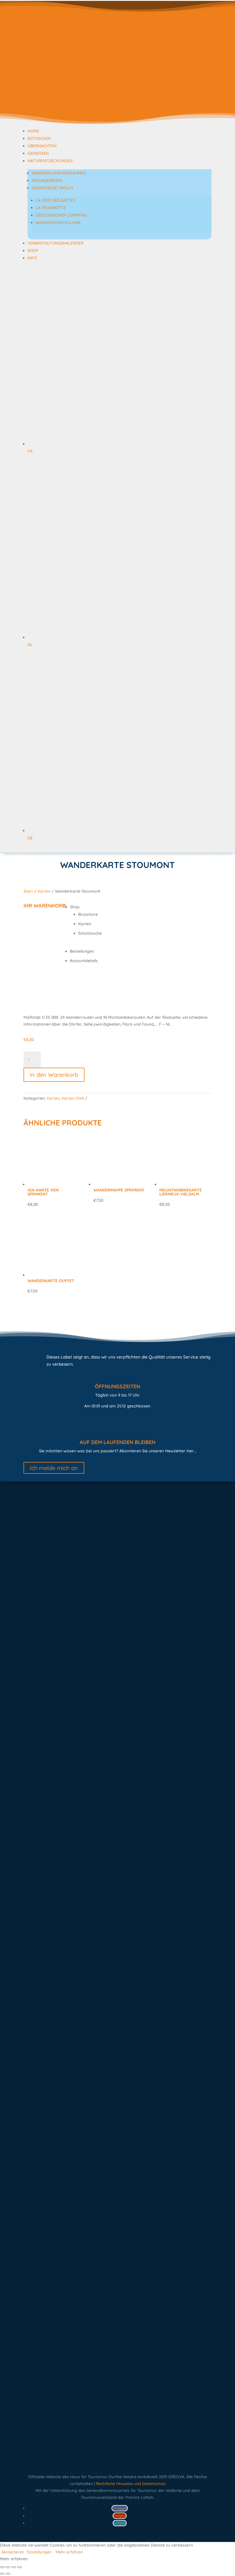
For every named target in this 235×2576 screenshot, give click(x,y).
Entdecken (39, 138)
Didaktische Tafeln (52, 188)
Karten (44, 891)
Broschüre (88, 914)
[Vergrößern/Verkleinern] (2, 2567)
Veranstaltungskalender (55, 243)
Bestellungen (82, 951)
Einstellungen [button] (39, 2552)
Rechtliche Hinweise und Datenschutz (131, 2484)
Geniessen (38, 153)
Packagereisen (47, 180)
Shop (33, 251)
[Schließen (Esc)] (19, 2567)
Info (32, 258)
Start (28, 891)
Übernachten (42, 146)
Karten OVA (73, 1098)
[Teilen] (14, 2567)
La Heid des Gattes (55, 200)
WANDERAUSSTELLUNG (58, 223)
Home (33, 131)
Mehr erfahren (69, 2552)
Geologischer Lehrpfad (61, 215)
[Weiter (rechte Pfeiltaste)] (8, 2574)
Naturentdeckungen (50, 161)
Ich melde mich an (54, 1468)
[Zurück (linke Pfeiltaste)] (2, 2574)
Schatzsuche (90, 933)
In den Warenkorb (54, 1075)
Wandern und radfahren (59, 173)
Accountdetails (84, 961)
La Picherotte (51, 208)
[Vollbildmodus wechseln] (8, 2567)
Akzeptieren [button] (13, 2552)
